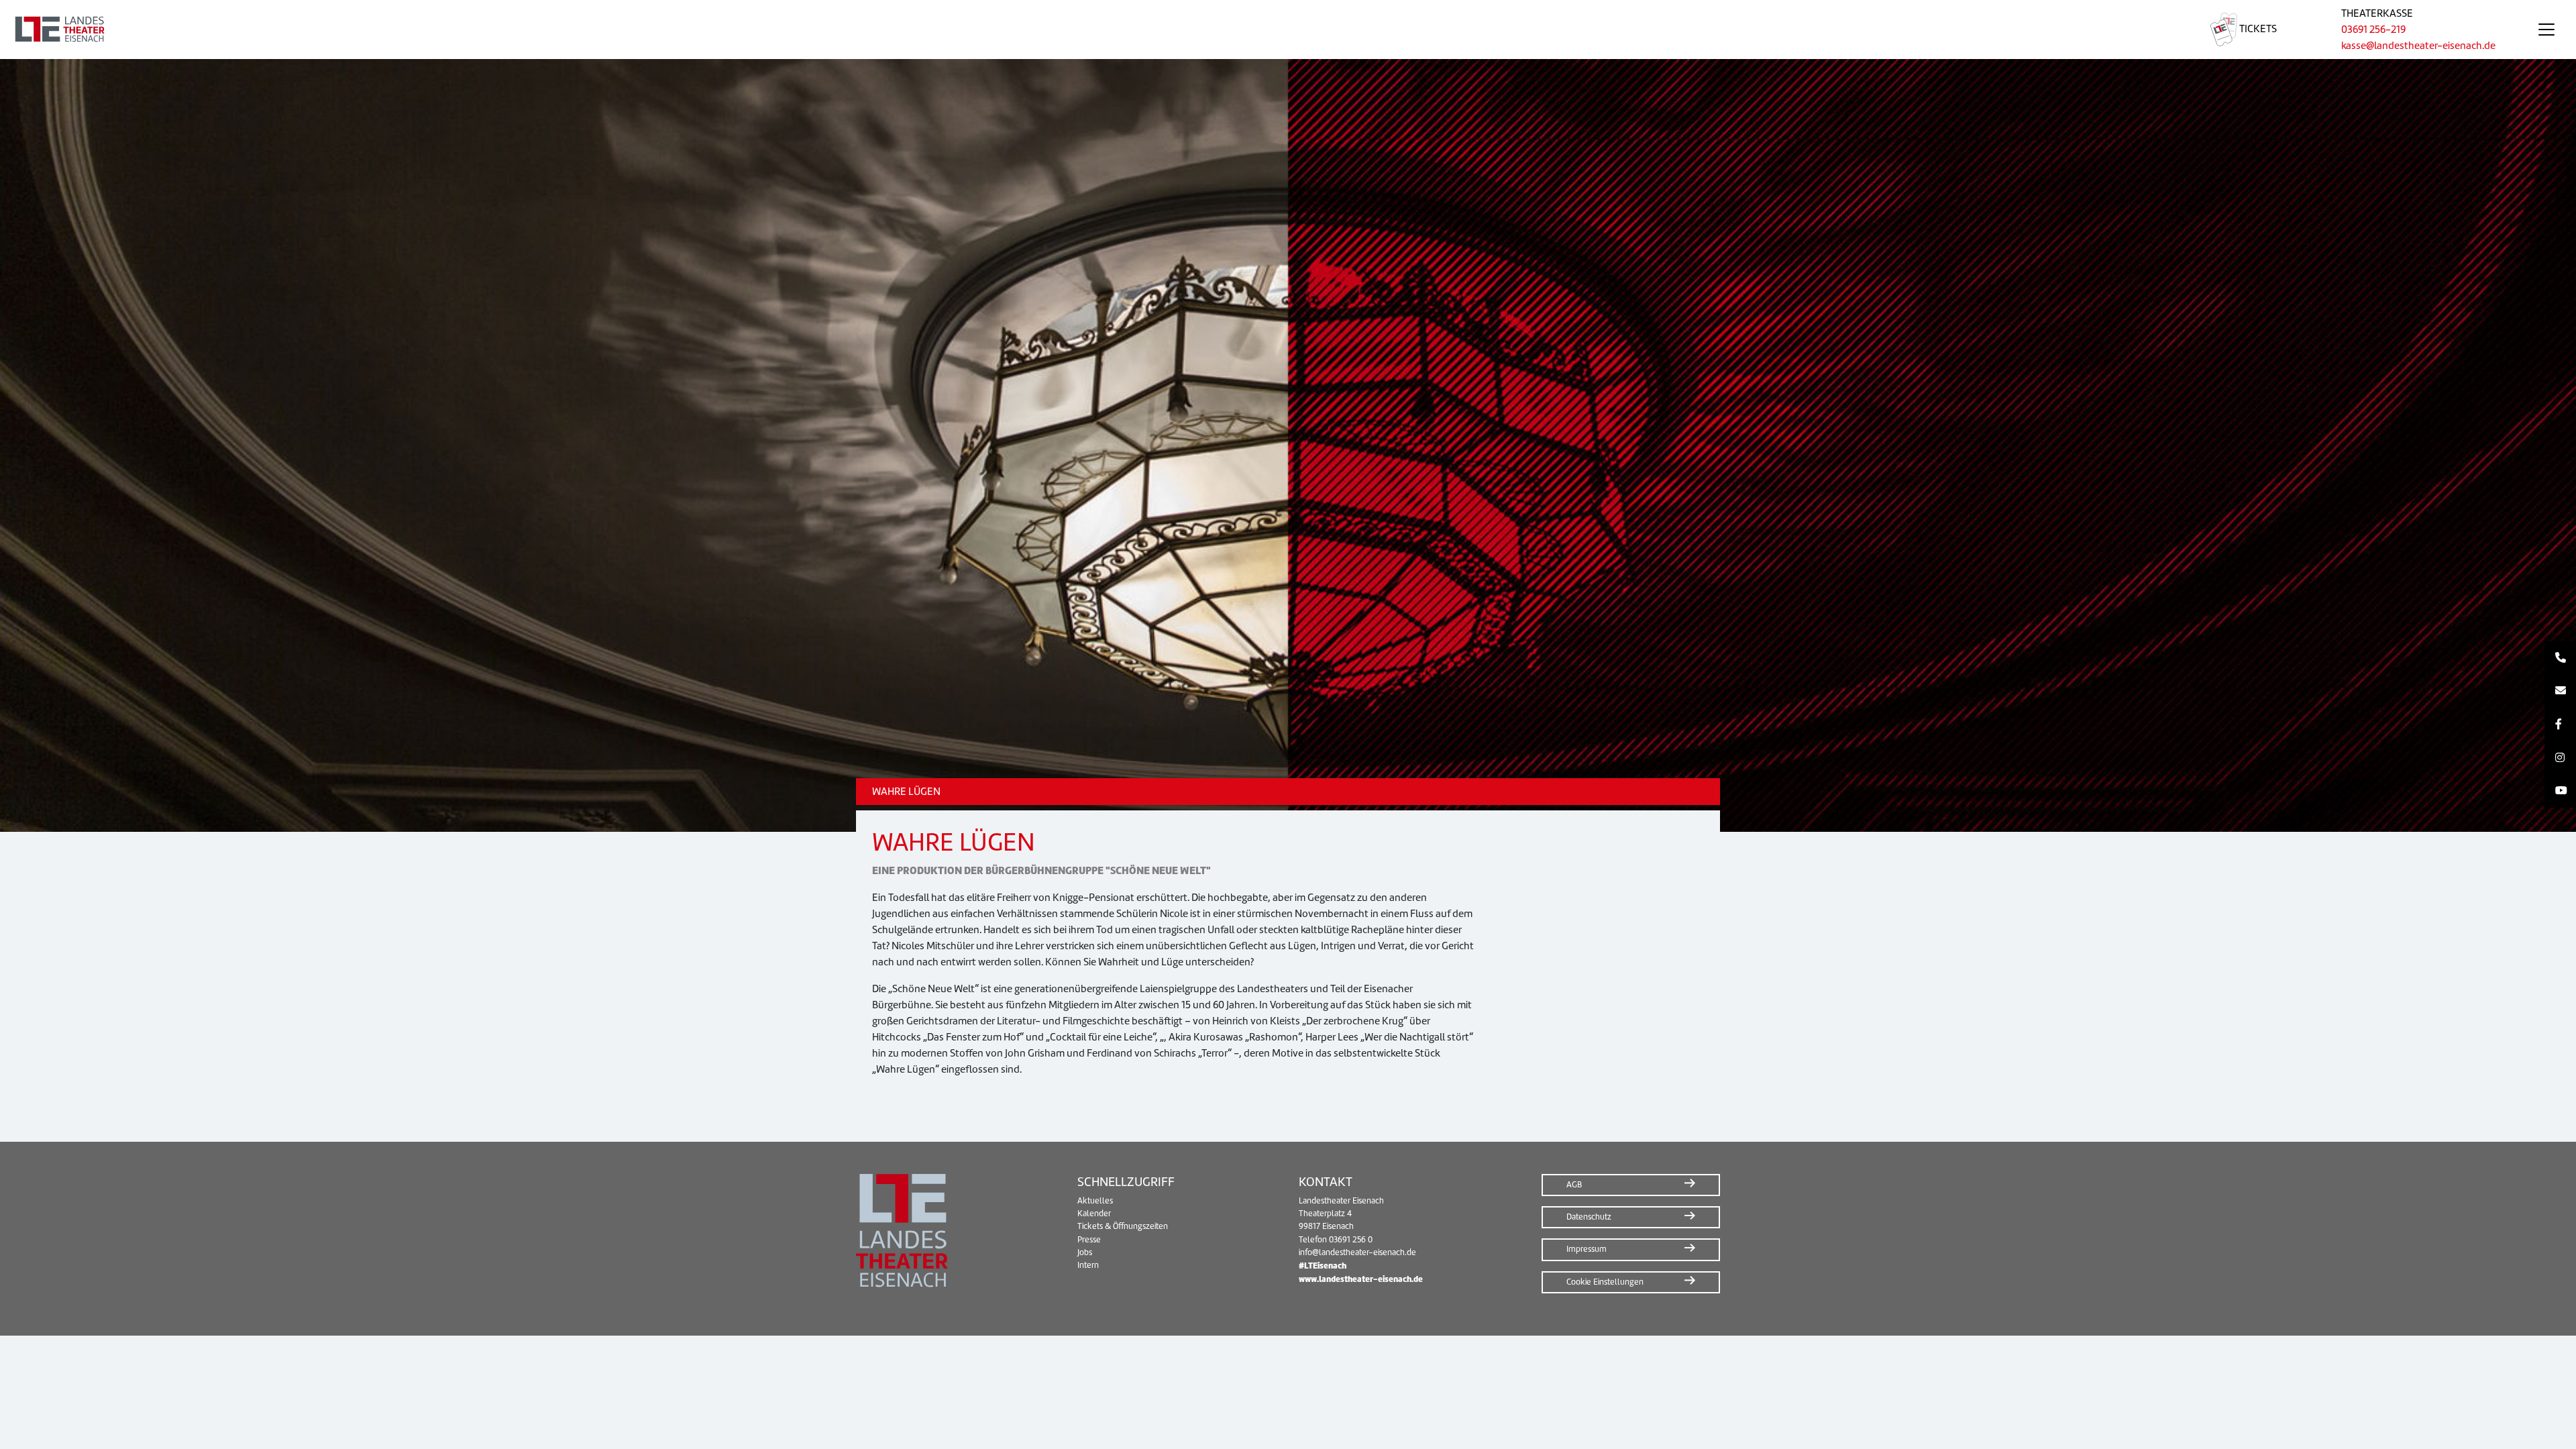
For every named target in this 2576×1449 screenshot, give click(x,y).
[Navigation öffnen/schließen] (2546, 30)
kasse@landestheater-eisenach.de (2418, 46)
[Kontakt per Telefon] (2560, 658)
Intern (1088, 1265)
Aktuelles (1095, 1201)
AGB (1574, 1185)
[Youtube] (2560, 791)
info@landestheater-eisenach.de (1357, 1252)
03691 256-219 (2373, 30)
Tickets (2257, 29)
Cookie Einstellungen (1605, 1282)
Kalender (1094, 1214)
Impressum (1587, 1249)
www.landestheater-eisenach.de (1361, 1279)
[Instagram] (2560, 758)
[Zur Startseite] (1089, 30)
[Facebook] (2560, 724)
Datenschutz (1589, 1217)
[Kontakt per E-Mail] (2560, 692)
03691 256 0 (1351, 1240)
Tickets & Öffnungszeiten (1123, 1226)
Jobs (1085, 1252)
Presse (1089, 1240)
